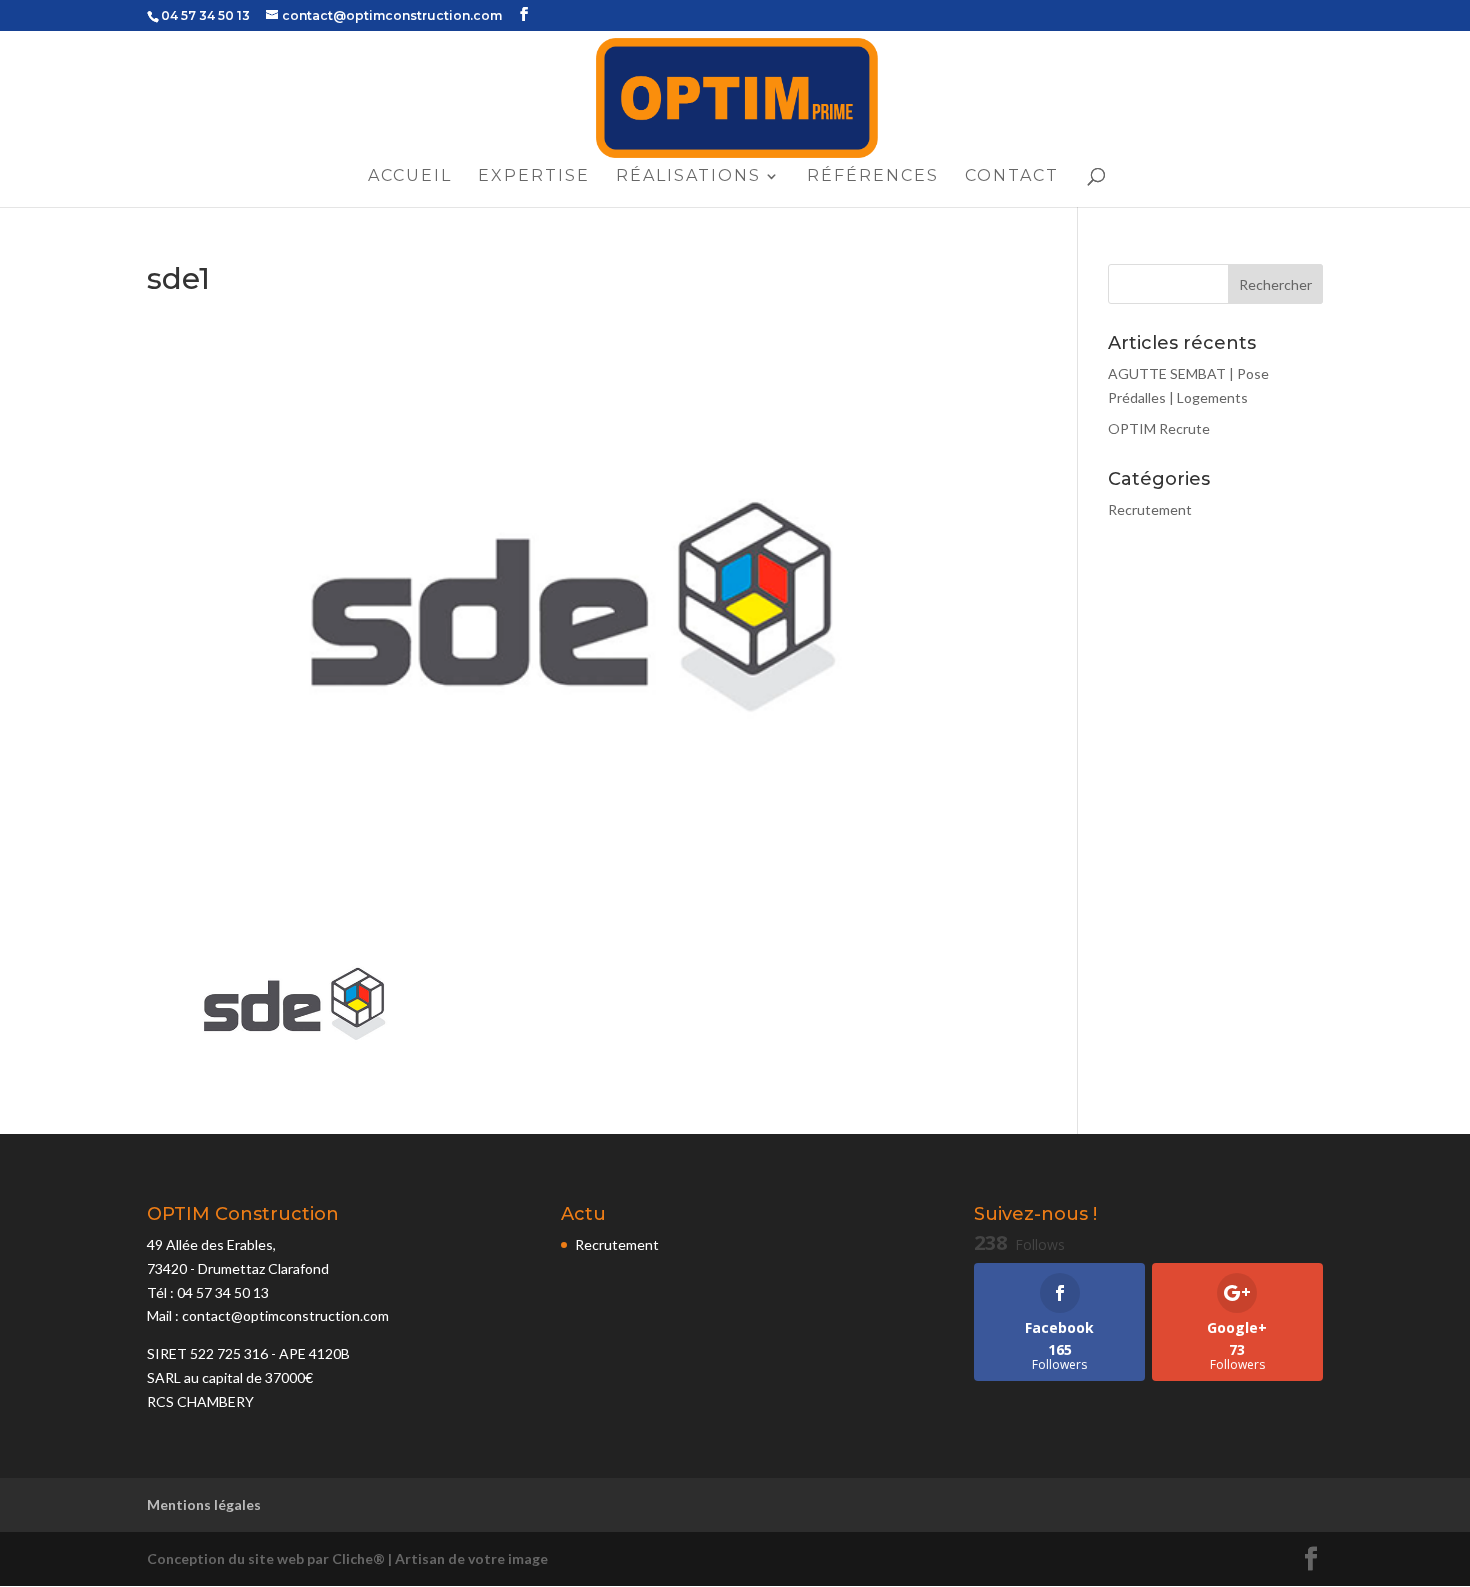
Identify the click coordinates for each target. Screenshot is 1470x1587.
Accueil (410, 177)
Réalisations (688, 177)
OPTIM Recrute (1159, 428)
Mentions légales (204, 1504)
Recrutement (1150, 509)
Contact (1012, 177)
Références (873, 177)
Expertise (534, 177)
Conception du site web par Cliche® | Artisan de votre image (347, 1558)
